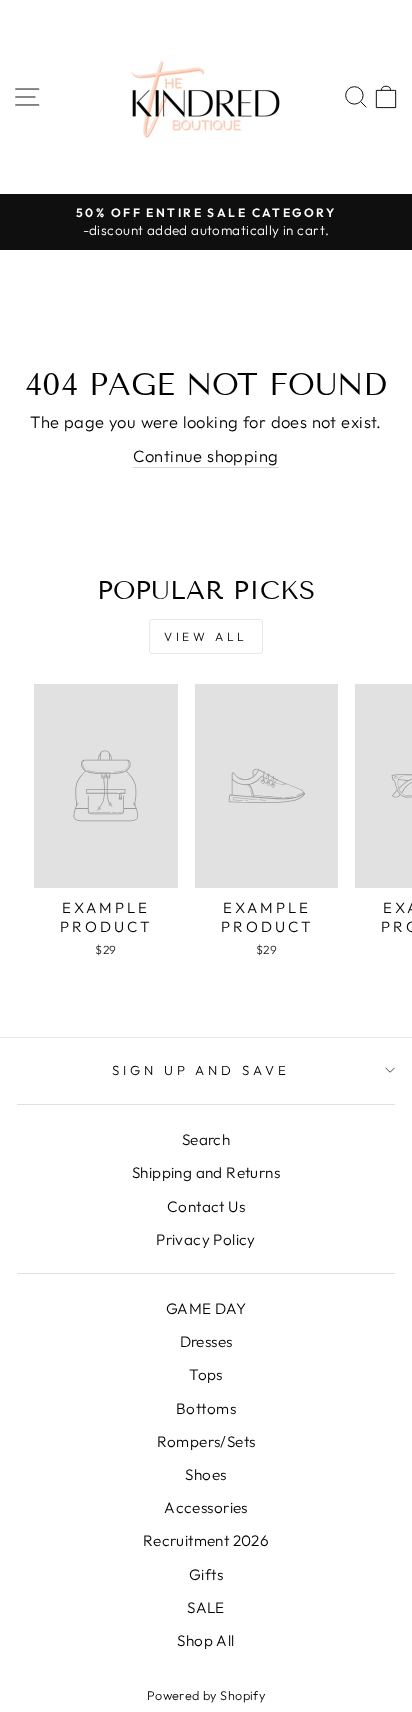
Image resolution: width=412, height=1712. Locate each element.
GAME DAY (206, 1308)
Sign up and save (201, 1070)
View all (206, 636)
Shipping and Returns (206, 1172)
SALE (206, 1607)
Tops (206, 1374)
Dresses (206, 1341)
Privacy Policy (206, 1239)
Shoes (205, 1474)
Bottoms (206, 1408)
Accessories (206, 1507)
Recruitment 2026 (206, 1540)
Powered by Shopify (206, 1695)
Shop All (205, 1640)
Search (206, 1139)
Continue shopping (205, 455)
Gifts (206, 1574)
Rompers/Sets (206, 1441)
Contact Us (206, 1206)
